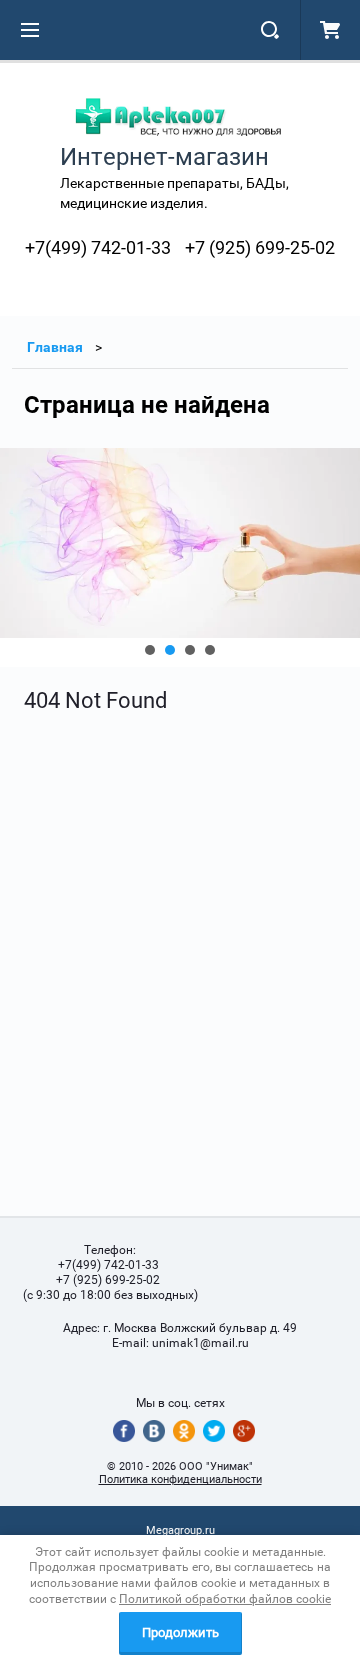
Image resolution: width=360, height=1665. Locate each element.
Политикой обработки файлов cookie (225, 1599)
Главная (55, 347)
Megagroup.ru (180, 1530)
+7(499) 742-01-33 (98, 247)
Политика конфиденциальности (180, 1479)
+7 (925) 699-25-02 (260, 247)
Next (16, 557)
